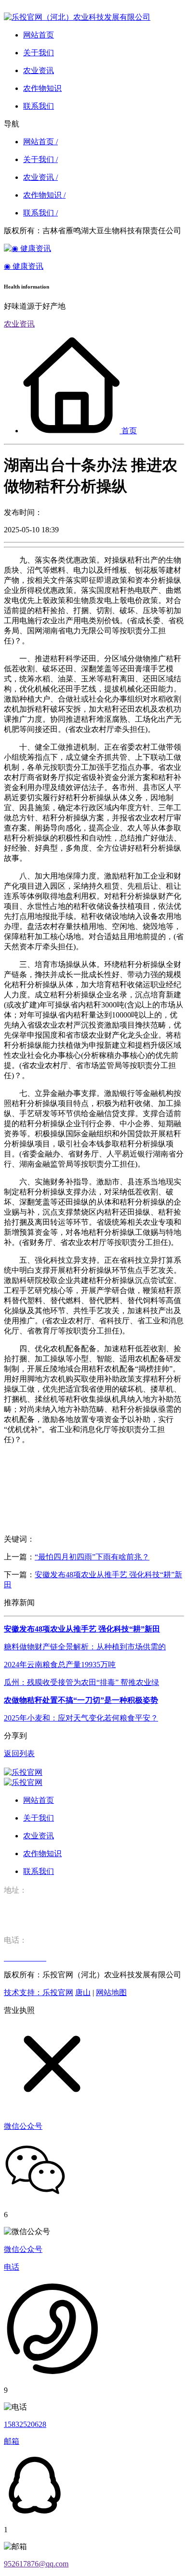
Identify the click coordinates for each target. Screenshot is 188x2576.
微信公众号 (23, 2249)
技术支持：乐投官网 (39, 1992)
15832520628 (25, 2424)
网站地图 (111, 1992)
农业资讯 (19, 324)
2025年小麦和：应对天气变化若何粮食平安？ (81, 1718)
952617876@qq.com (36, 2564)
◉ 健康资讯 (24, 266)
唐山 (83, 1992)
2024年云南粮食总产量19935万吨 (60, 1665)
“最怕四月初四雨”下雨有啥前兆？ (92, 1557)
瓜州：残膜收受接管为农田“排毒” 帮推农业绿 (81, 1682)
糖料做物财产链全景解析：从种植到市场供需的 (85, 1647)
